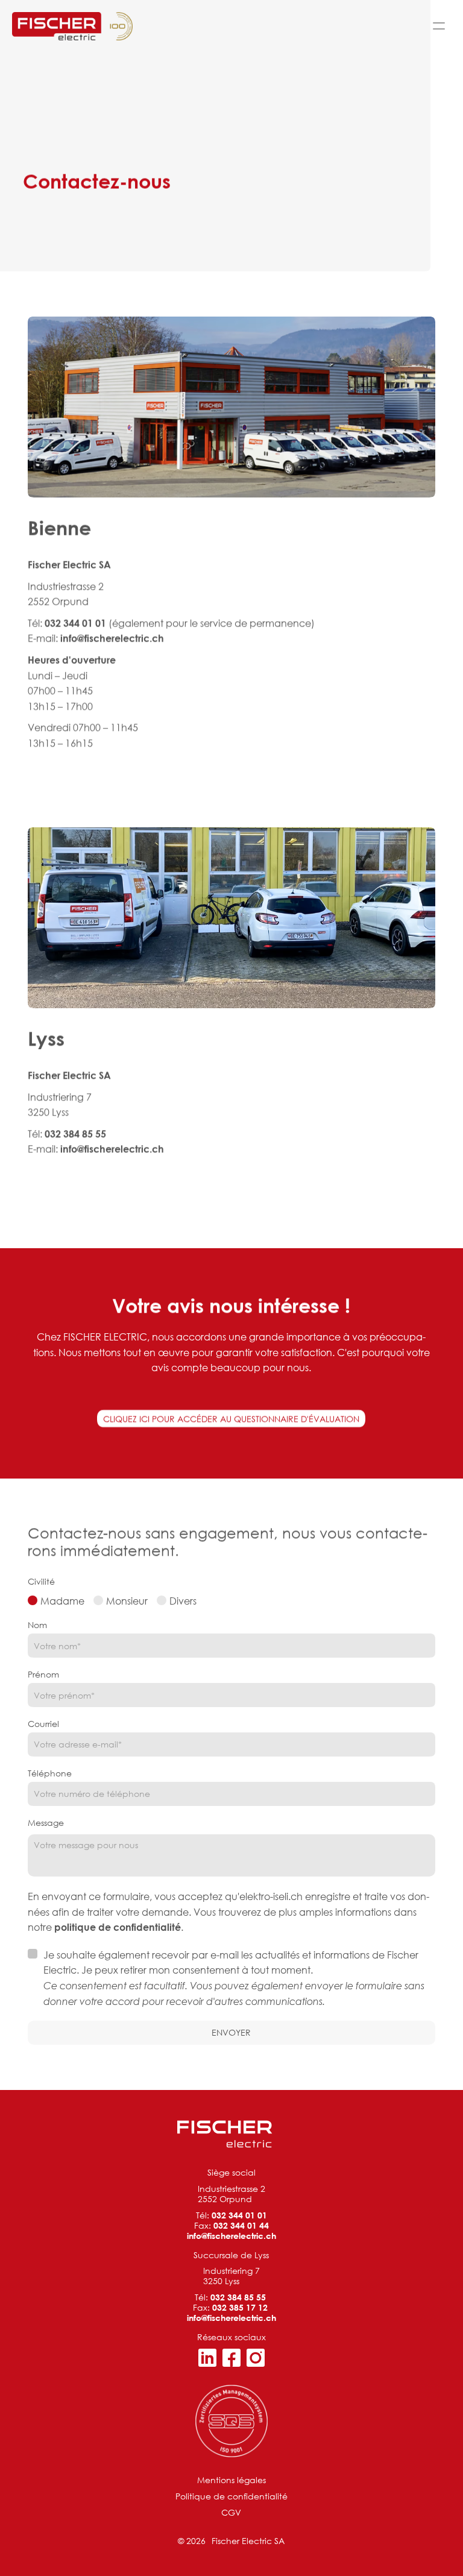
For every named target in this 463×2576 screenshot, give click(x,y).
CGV (231, 2512)
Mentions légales (231, 2480)
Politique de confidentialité (231, 2496)
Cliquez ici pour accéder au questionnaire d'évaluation (231, 1419)
